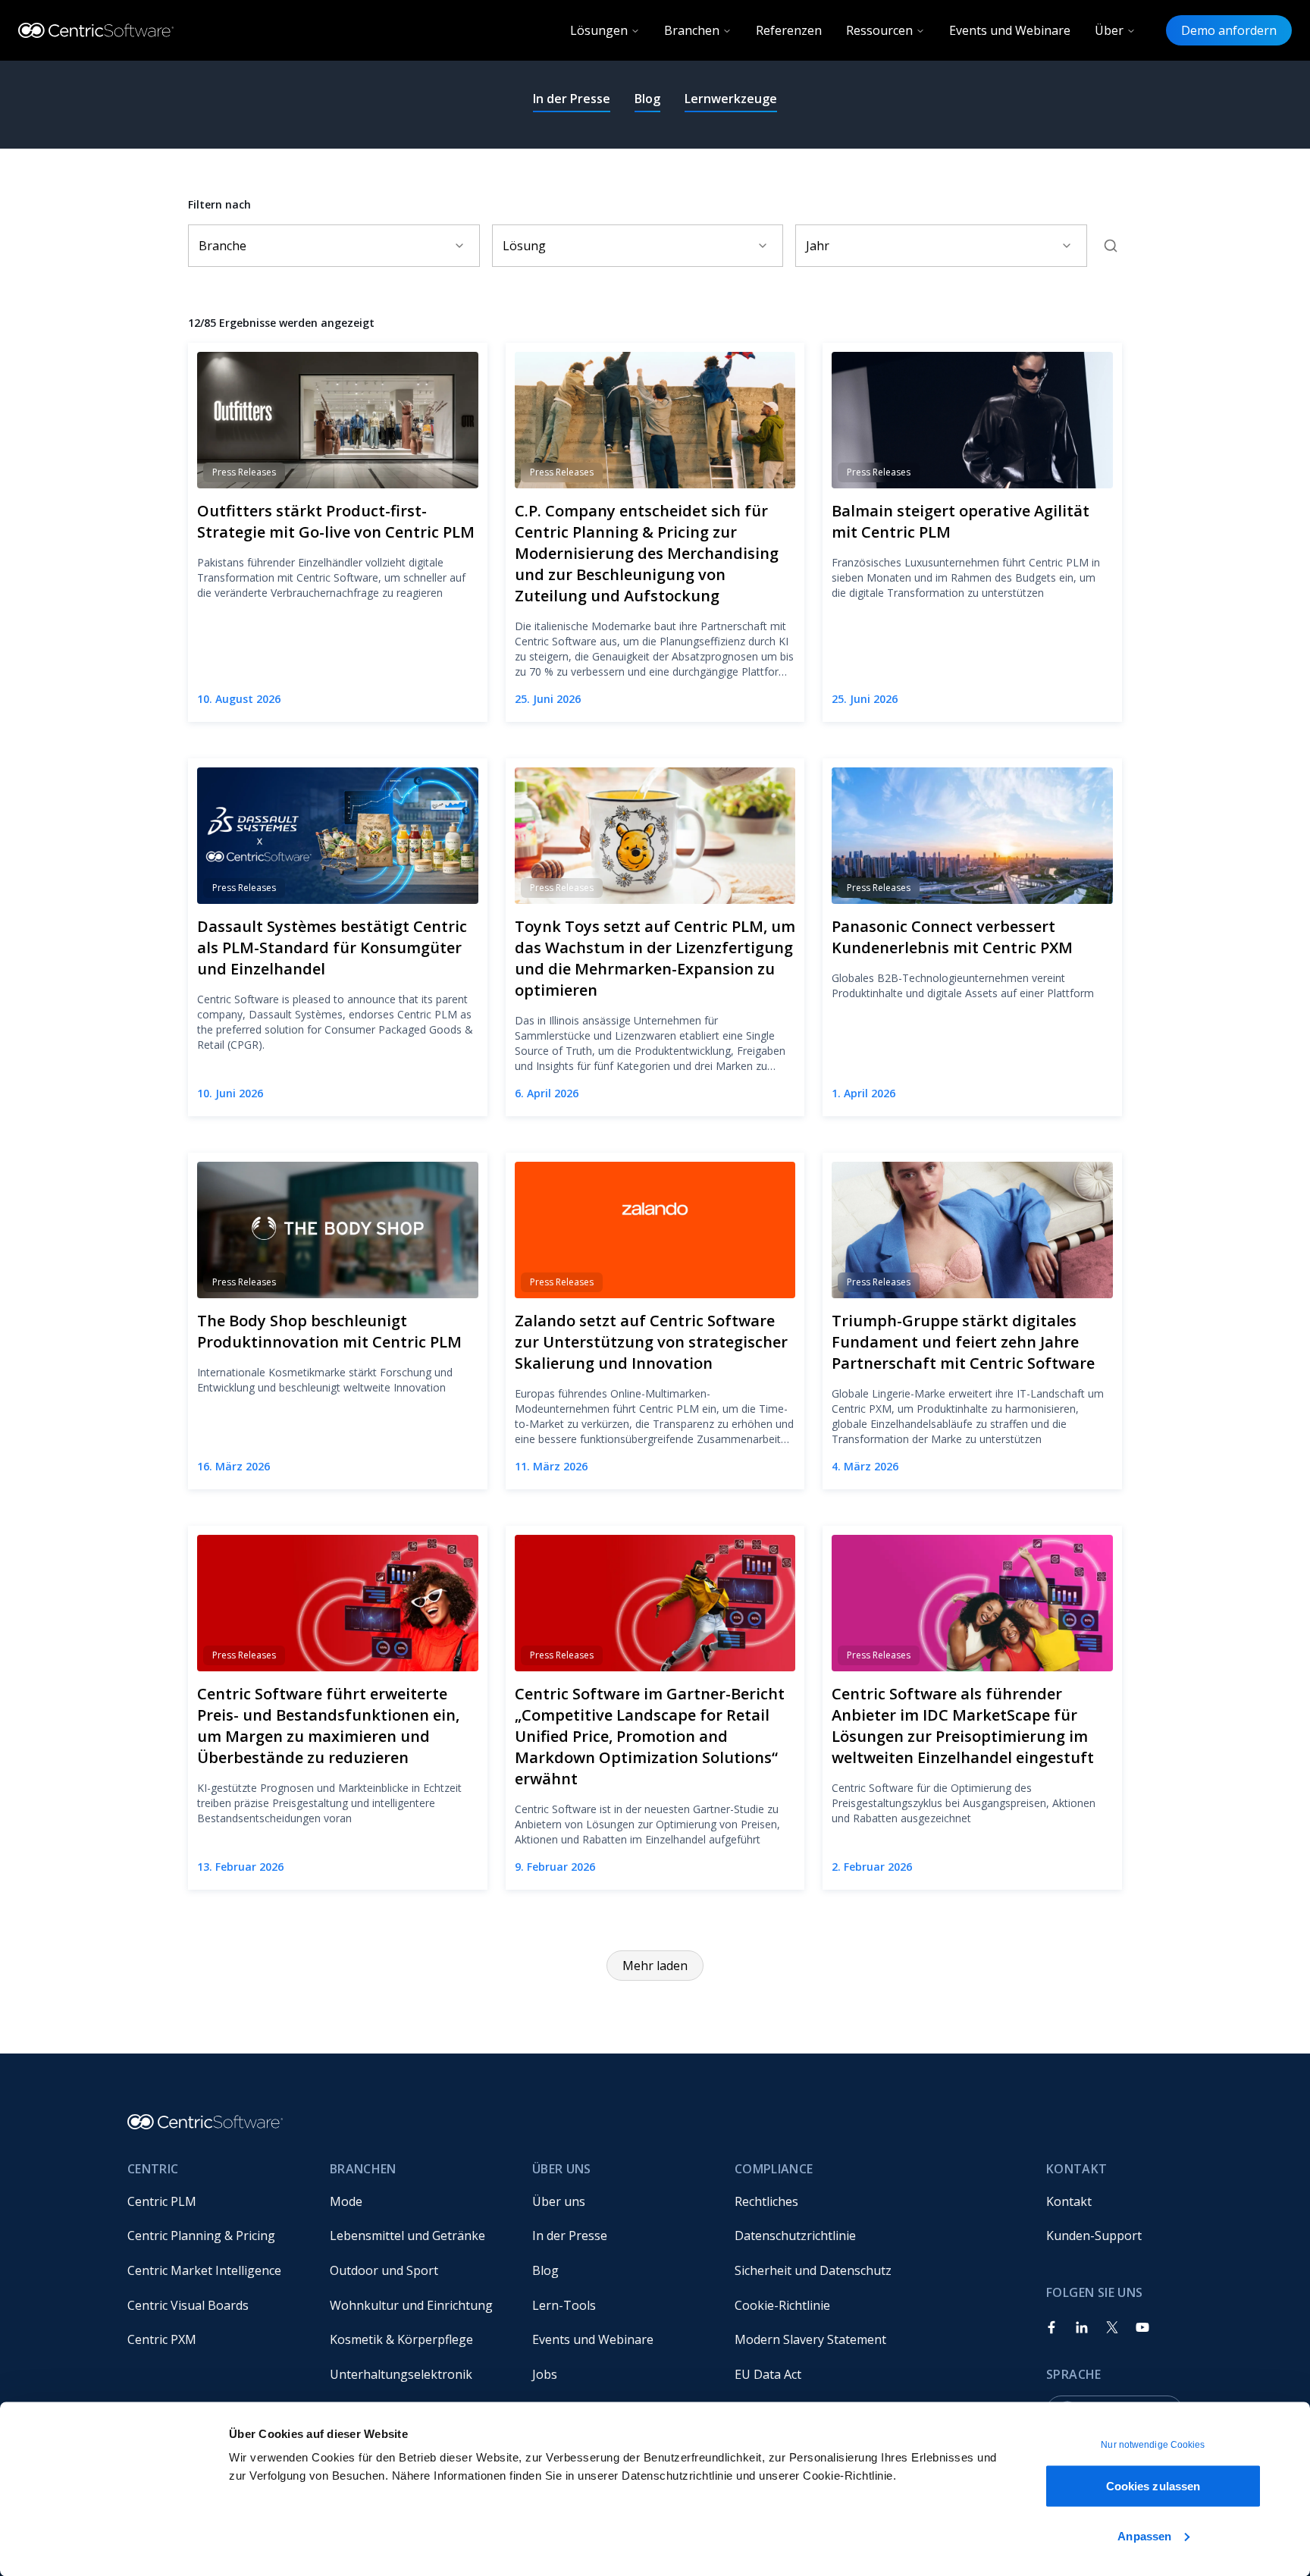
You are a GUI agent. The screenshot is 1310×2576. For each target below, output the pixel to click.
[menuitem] (216, 2201)
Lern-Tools (564, 2305)
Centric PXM (162, 2339)
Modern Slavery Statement (810, 2339)
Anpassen (1144, 2535)
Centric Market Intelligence (204, 2270)
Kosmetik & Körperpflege (401, 2339)
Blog (647, 99)
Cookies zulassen (1153, 2486)
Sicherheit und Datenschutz (813, 2270)
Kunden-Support (1094, 2236)
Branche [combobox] (223, 246)
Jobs (545, 2374)
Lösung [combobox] (524, 246)
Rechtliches (766, 2201)
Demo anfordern (1229, 30)
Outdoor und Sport (384, 2270)
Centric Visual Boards (188, 2305)
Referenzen (789, 30)
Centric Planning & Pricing (201, 2236)
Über (1109, 30)
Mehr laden (655, 1966)
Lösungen (599, 30)
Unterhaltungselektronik (401, 2374)
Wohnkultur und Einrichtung (411, 2305)
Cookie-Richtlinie (782, 2305)
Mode (346, 2201)
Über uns (559, 2201)
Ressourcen (879, 30)
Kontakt (1069, 2201)
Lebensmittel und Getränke (407, 2236)
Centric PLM (162, 2201)
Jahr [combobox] (818, 246)
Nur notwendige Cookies (1153, 2445)
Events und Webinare (1010, 30)
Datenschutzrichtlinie (795, 2236)
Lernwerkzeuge (731, 99)
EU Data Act (768, 2374)
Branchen (692, 30)
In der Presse (572, 99)
